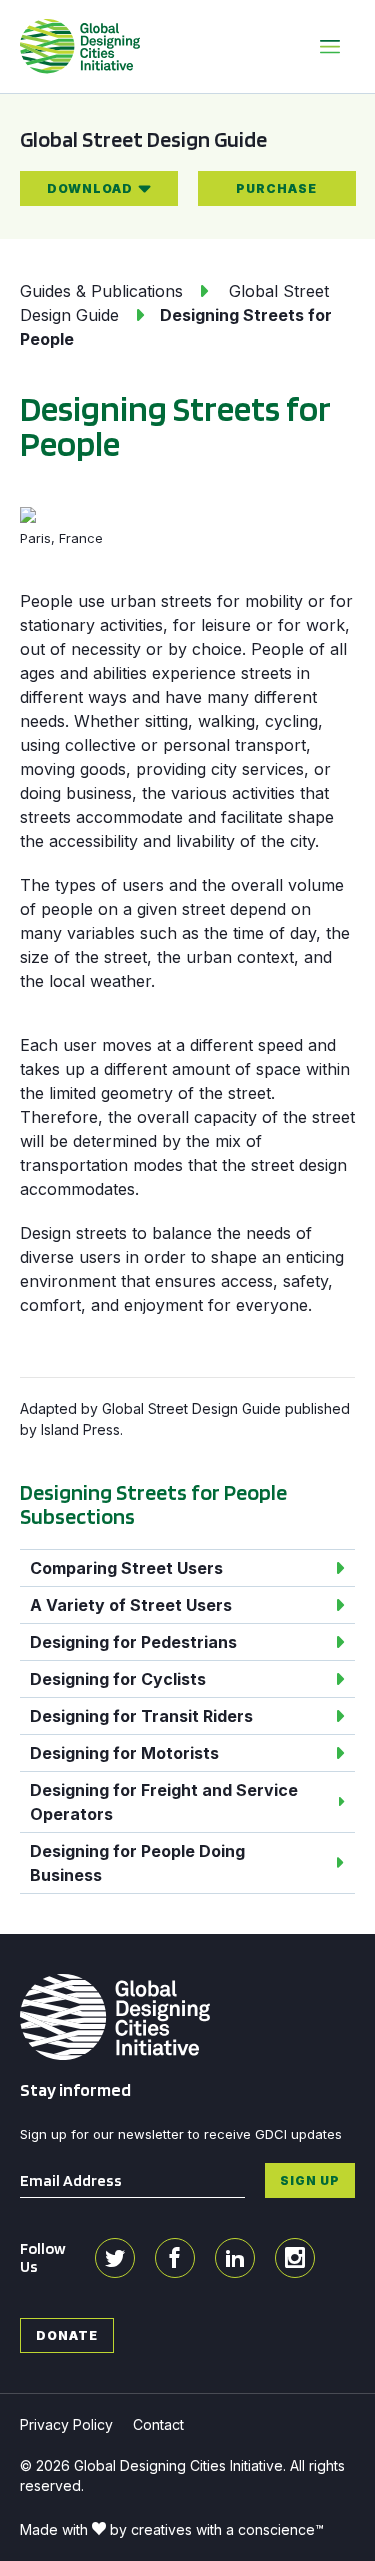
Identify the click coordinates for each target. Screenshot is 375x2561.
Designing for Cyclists (118, 1679)
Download (90, 188)
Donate (67, 2335)
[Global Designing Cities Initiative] (80, 46)
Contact (158, 2424)
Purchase (276, 188)
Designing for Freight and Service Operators (164, 1802)
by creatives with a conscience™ (217, 2529)
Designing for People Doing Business (137, 1863)
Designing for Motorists (124, 1753)
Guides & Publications (101, 291)
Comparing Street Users (126, 1568)
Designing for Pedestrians (133, 1642)
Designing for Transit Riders (141, 1716)
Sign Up (310, 2180)
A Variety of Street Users (131, 1605)
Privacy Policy (66, 2424)
